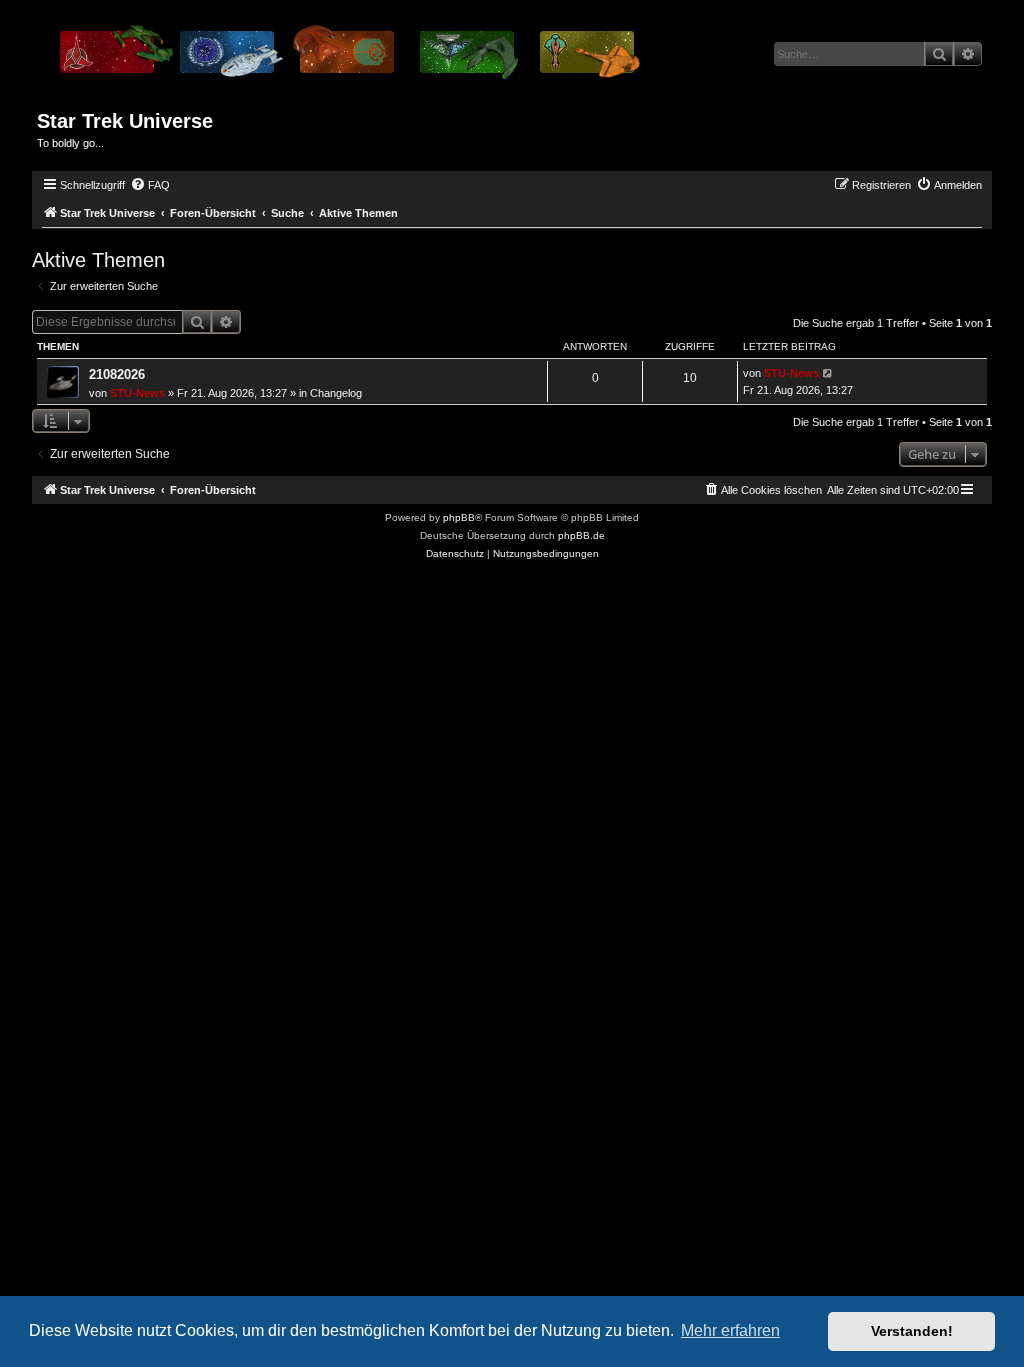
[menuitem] (150, 185)
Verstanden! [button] (912, 1331)
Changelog (336, 393)
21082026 (117, 374)
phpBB (459, 517)
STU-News (137, 393)
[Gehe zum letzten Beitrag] (828, 373)
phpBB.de (581, 535)
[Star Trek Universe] (348, 59)
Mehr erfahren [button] (730, 1330)
